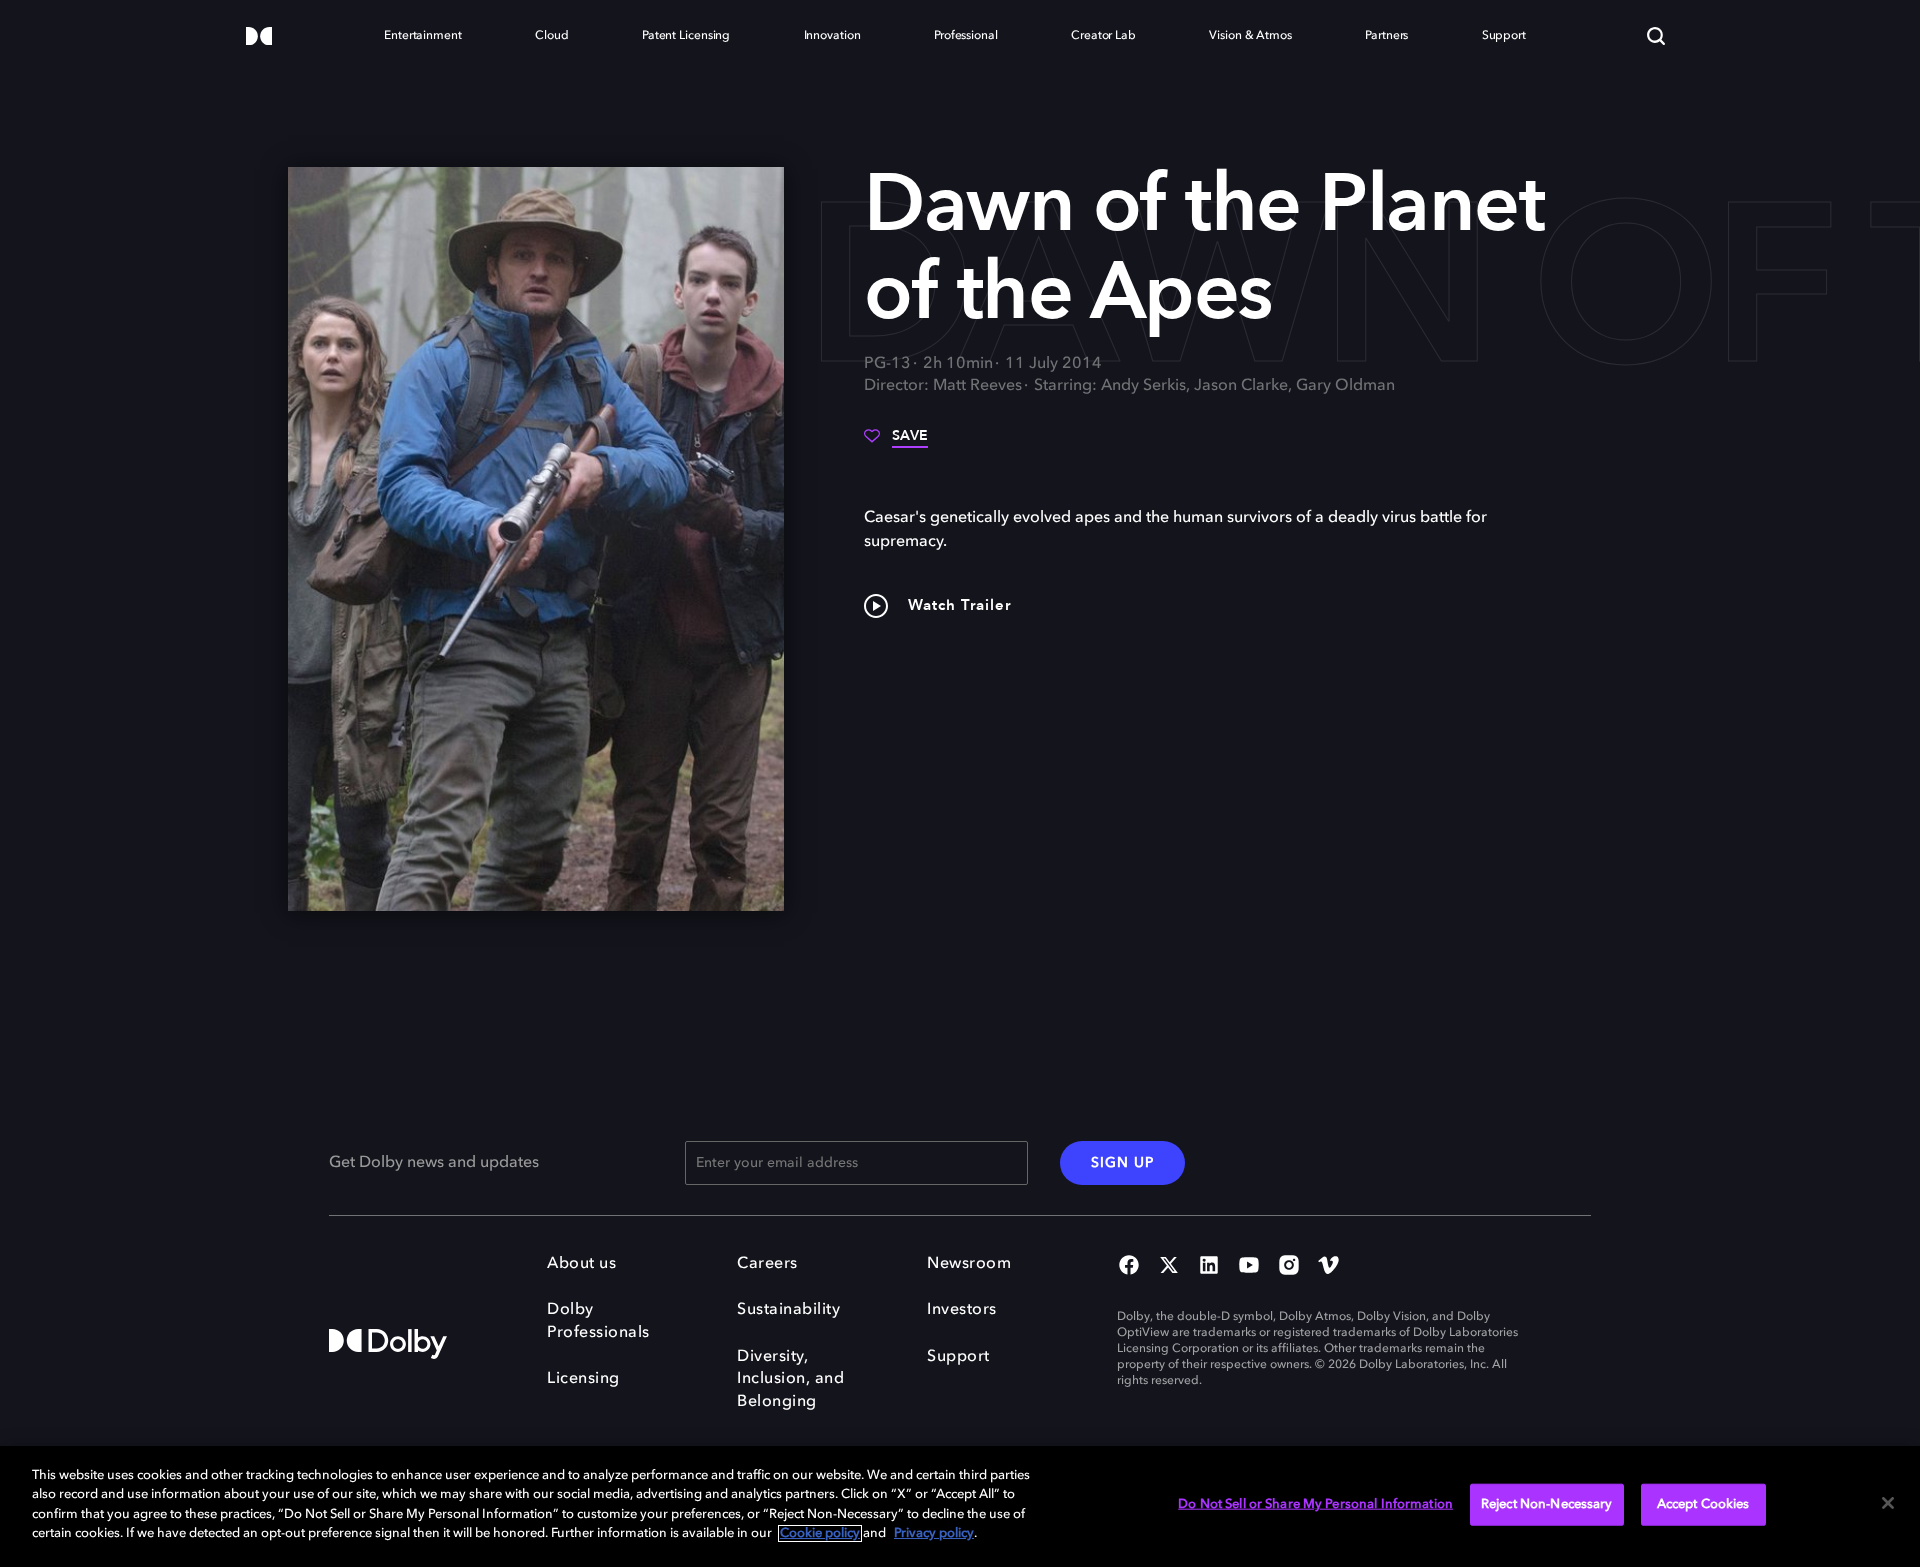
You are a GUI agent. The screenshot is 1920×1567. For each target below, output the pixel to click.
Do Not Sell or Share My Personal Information (1315, 1504)
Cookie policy (820, 1533)
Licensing (583, 1379)
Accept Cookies (1703, 1504)
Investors (962, 1310)
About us (581, 1264)
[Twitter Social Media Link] (1169, 1267)
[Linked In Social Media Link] (1209, 1267)
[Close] (1888, 1503)
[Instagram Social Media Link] (1289, 1267)
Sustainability (788, 1310)
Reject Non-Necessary (1547, 1504)
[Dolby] (259, 37)
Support (958, 1357)
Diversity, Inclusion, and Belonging (790, 1379)
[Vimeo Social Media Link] (1329, 1267)
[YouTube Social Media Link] (1249, 1267)
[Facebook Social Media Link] (1129, 1267)
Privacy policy (934, 1533)
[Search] (1656, 36)
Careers (767, 1264)
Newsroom (969, 1264)
